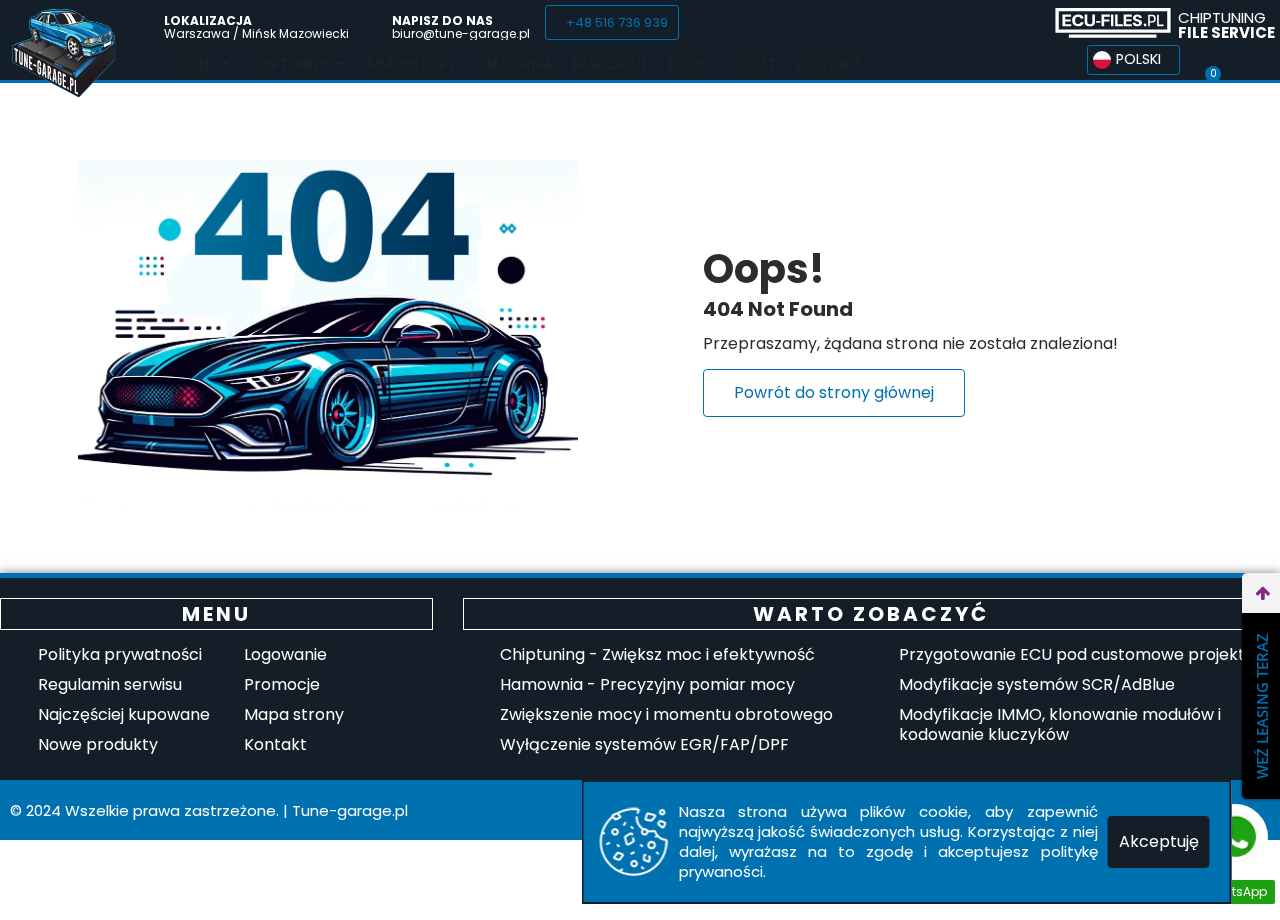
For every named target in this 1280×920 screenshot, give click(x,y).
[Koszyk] (1212, 60)
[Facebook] (943, 23)
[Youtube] (1017, 23)
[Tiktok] (980, 23)
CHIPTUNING (1226, 25)
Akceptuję (1159, 841)
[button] (612, 22)
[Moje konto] (1248, 60)
